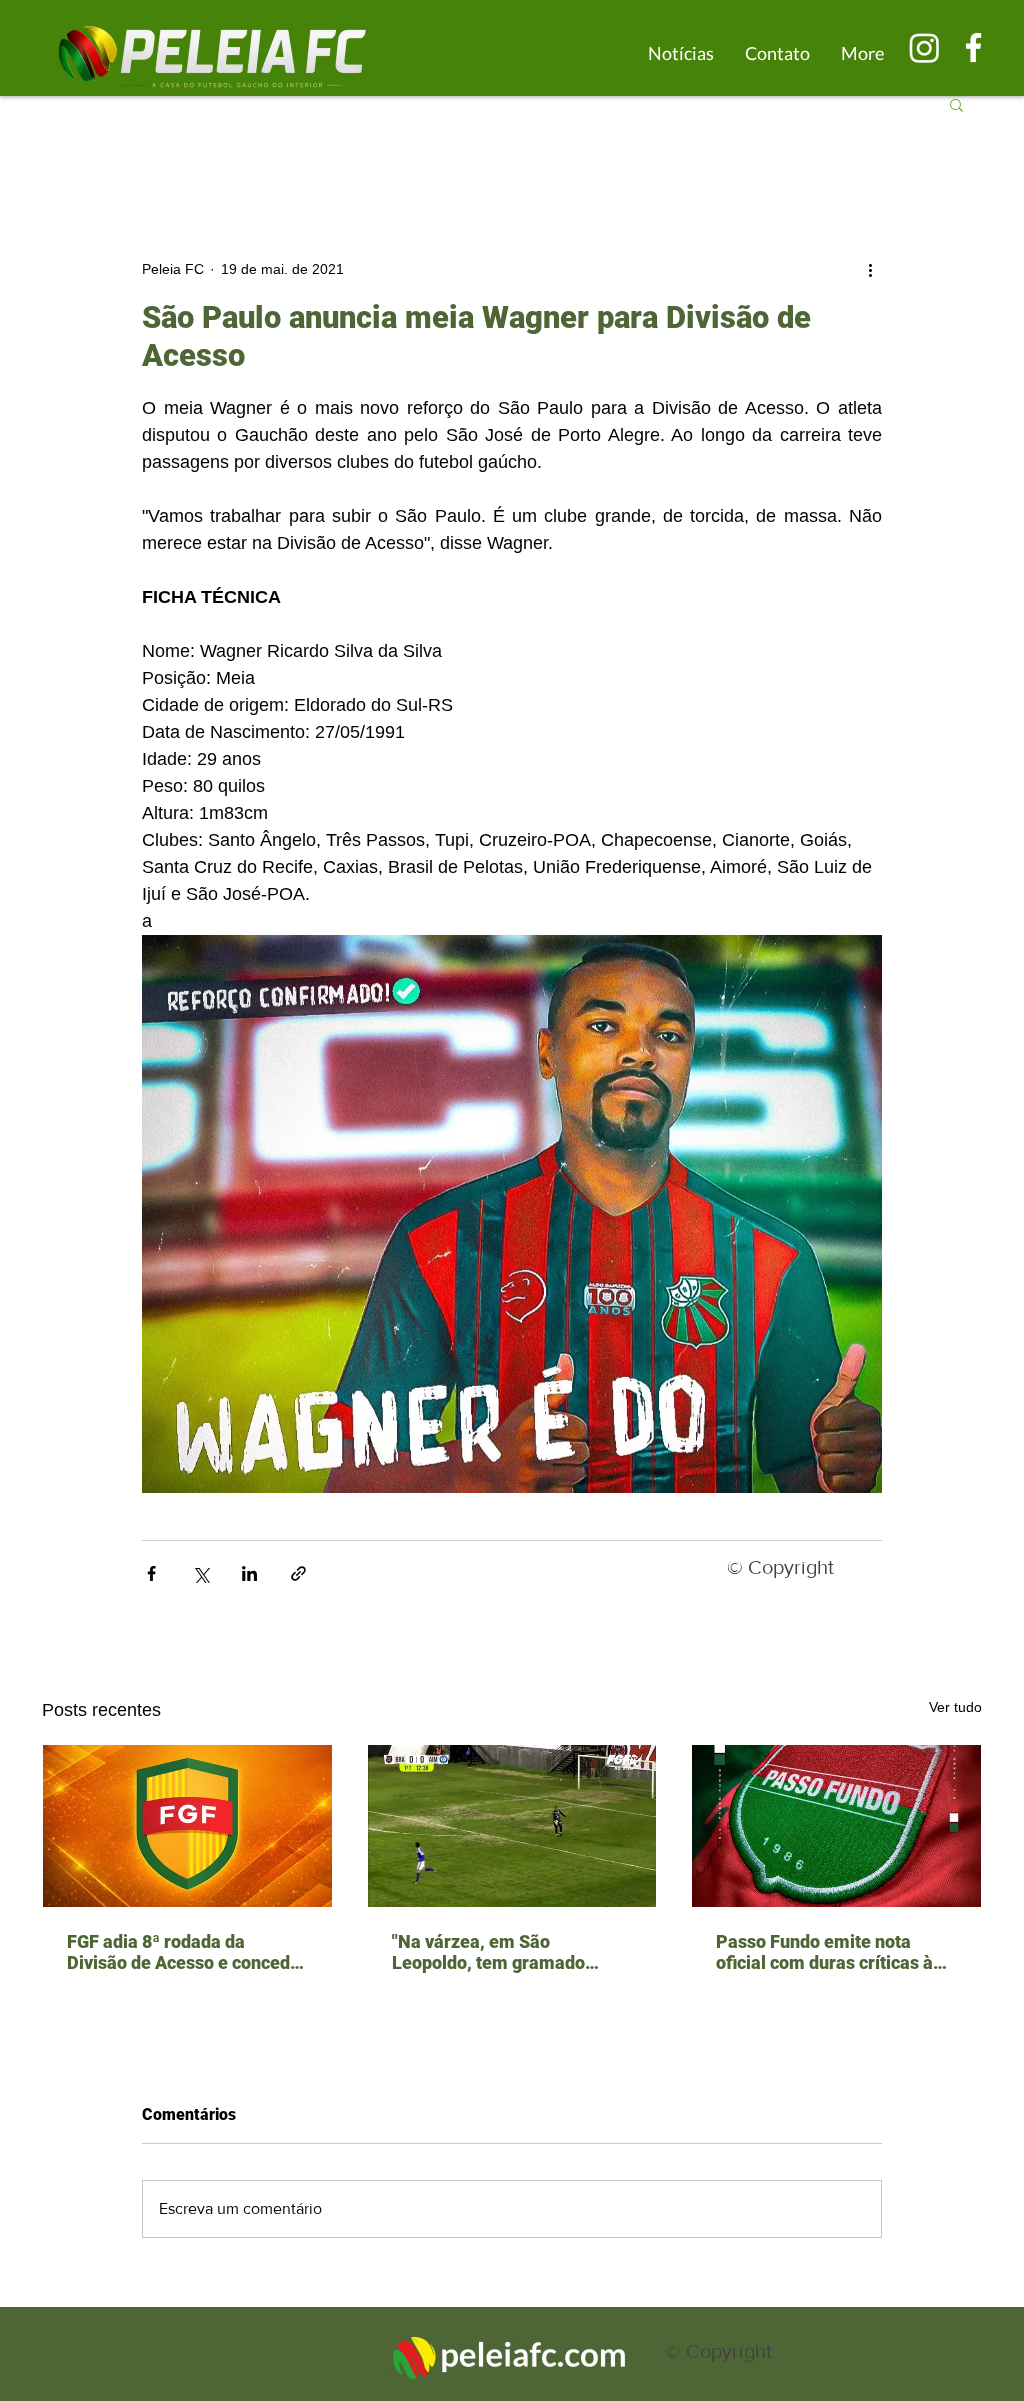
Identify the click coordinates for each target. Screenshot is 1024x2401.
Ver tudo (955, 1707)
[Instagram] (924, 47)
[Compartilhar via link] (298, 1573)
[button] (956, 104)
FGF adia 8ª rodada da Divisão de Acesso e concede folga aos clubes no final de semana (183, 1952)
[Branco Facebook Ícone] (973, 47)
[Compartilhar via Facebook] (151, 1573)
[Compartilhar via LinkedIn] (249, 1573)
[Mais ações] (870, 269)
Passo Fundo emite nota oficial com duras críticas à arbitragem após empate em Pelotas (831, 1952)
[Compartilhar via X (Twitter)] (200, 1573)
